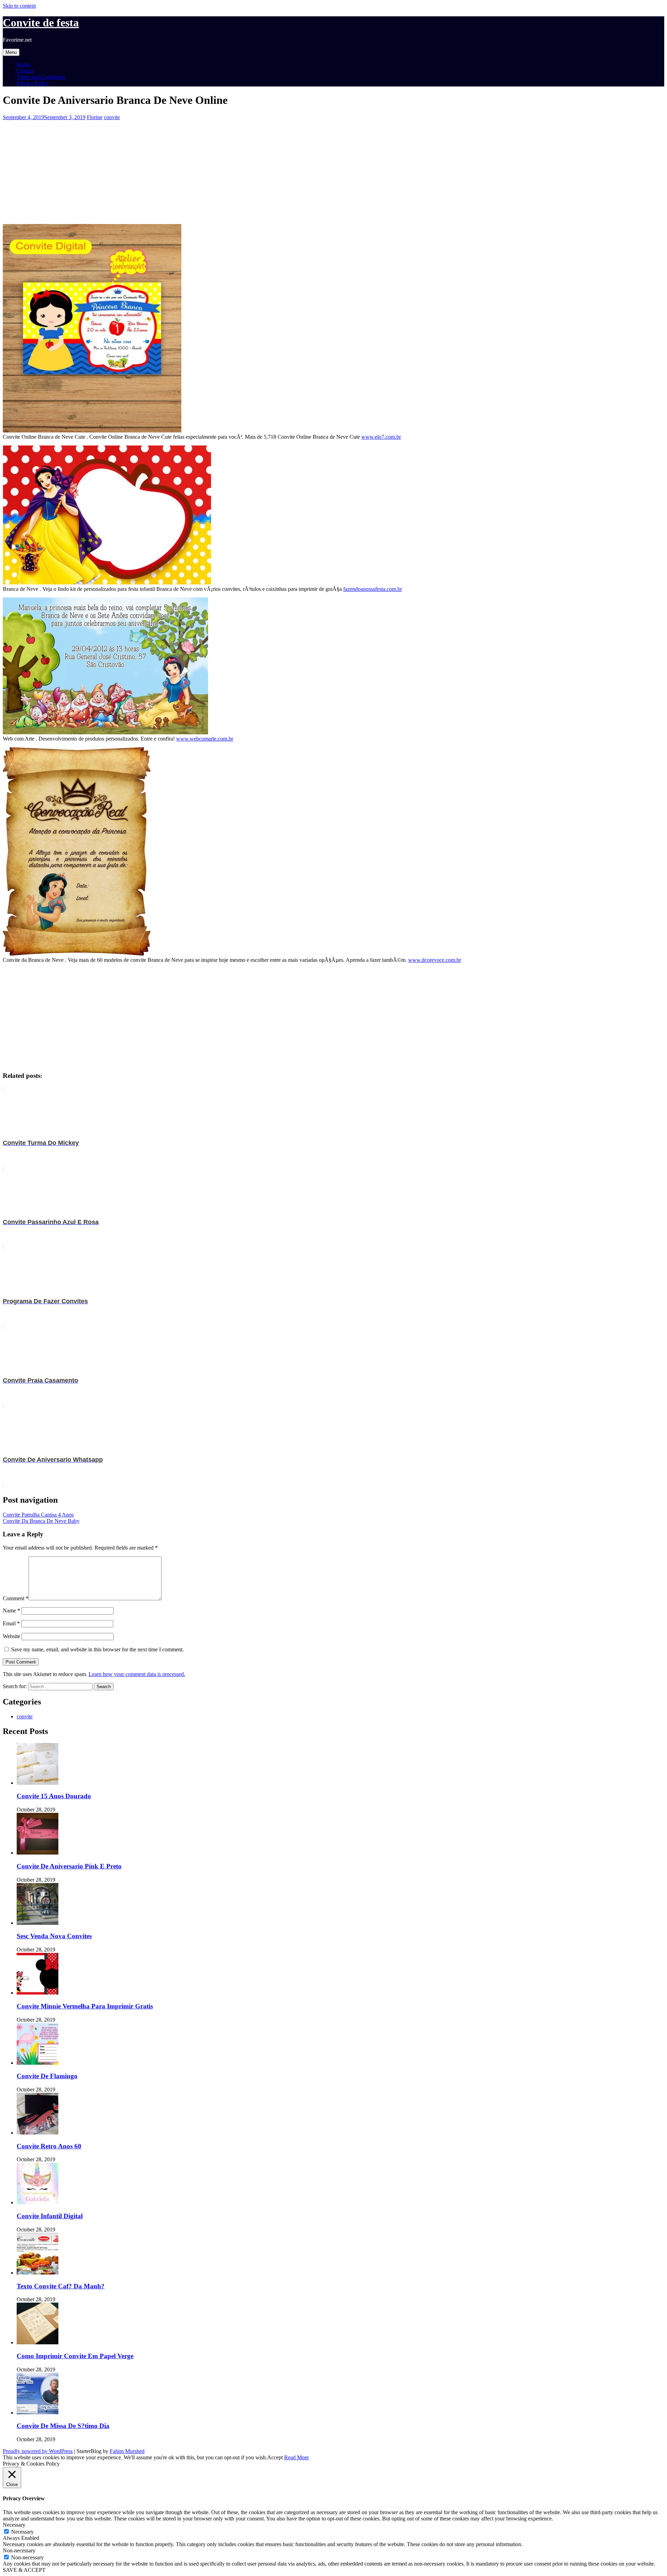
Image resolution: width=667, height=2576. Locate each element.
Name (11, 1611)
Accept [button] (275, 2457)
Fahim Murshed (127, 2451)
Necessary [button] (14, 2525)
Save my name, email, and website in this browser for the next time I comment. (97, 1649)
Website (11, 1636)
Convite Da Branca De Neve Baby (41, 1521)
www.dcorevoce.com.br (435, 960)
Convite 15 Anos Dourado (54, 1796)
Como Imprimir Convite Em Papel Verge (75, 2356)
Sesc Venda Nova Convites (54, 1936)
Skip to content (19, 6)
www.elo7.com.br (381, 437)
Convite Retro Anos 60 (49, 2146)
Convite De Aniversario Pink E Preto (69, 1866)
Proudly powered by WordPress (38, 2451)
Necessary (22, 2532)
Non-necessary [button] (19, 2550)
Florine (95, 117)
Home (23, 64)
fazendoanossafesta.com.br (373, 589)
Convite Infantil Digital (50, 2216)
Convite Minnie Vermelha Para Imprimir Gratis (85, 2006)
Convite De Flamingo (47, 2076)
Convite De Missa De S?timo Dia (63, 2426)
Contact (25, 71)
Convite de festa (41, 23)
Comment (16, 1598)
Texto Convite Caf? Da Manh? (61, 2286)
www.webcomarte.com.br (205, 739)
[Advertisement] (211, 169)
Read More (297, 2457)
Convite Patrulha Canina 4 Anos (38, 1515)
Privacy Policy (33, 83)
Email (11, 1623)
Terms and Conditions (41, 77)
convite (112, 117)
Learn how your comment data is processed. (137, 1674)
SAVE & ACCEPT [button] (24, 2570)
